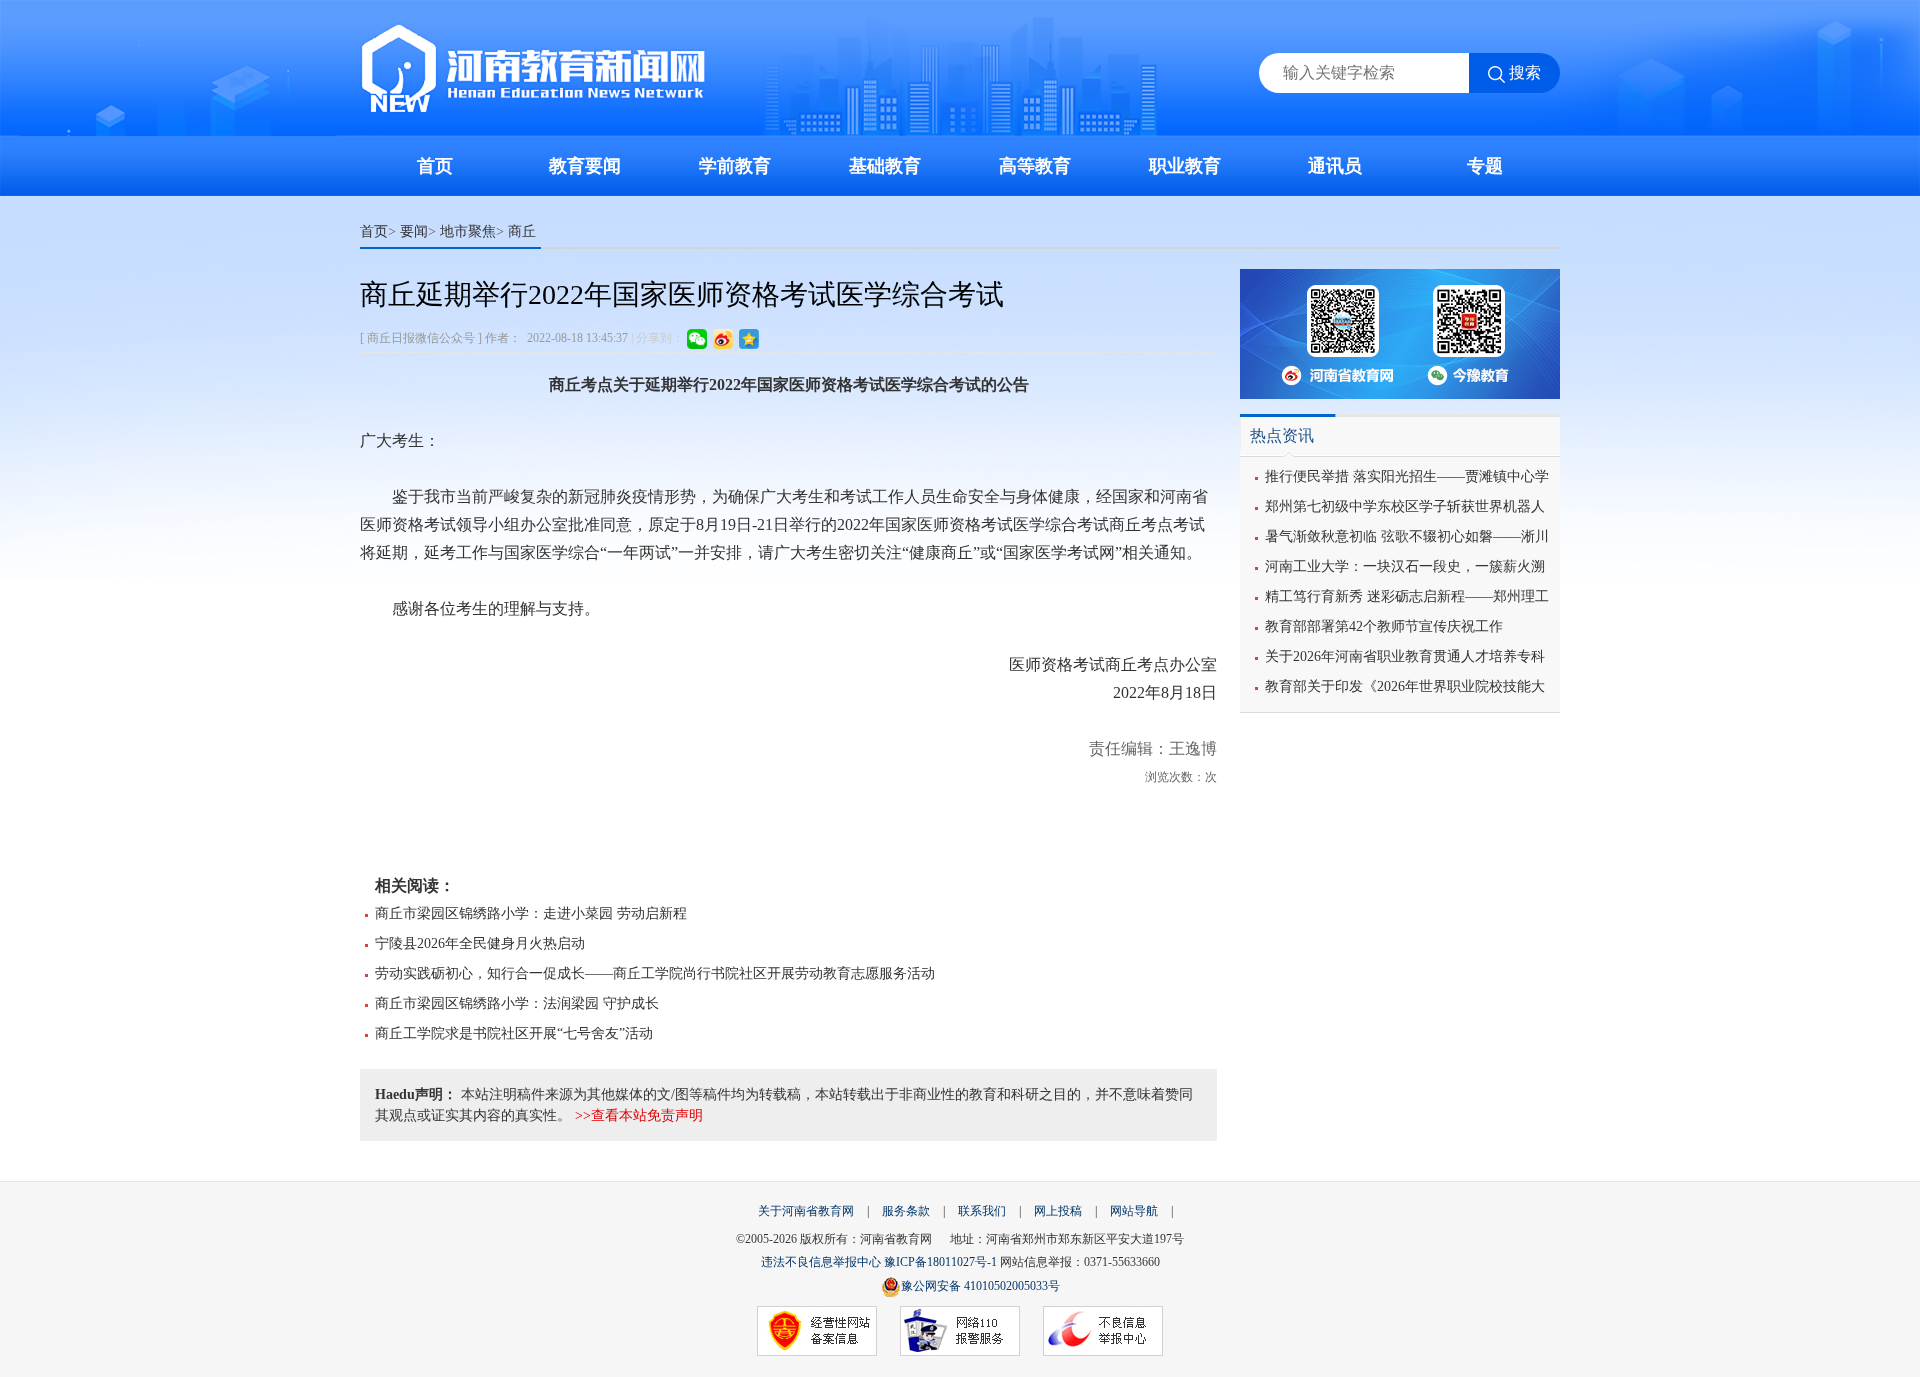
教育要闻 (585, 166)
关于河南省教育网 (806, 1211)
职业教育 (1185, 166)
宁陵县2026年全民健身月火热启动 (480, 943)
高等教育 (1035, 166)
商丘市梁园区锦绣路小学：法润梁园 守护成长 (517, 1003)
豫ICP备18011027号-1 (940, 1262)
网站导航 (1134, 1211)
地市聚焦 (468, 231)
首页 (435, 166)
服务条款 (906, 1211)
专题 (1485, 166)
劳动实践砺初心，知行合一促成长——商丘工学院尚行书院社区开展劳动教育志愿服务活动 (655, 973)
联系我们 (982, 1211)
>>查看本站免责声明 (639, 1115)
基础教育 (885, 166)
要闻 (414, 231)
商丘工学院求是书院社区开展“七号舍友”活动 (514, 1033)
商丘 (522, 231)
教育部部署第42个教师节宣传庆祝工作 (1384, 626)
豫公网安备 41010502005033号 (980, 1286)
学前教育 (735, 166)
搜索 (1525, 72)
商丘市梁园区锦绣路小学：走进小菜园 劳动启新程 (531, 913)
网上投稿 (1058, 1211)
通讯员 (1335, 166)
